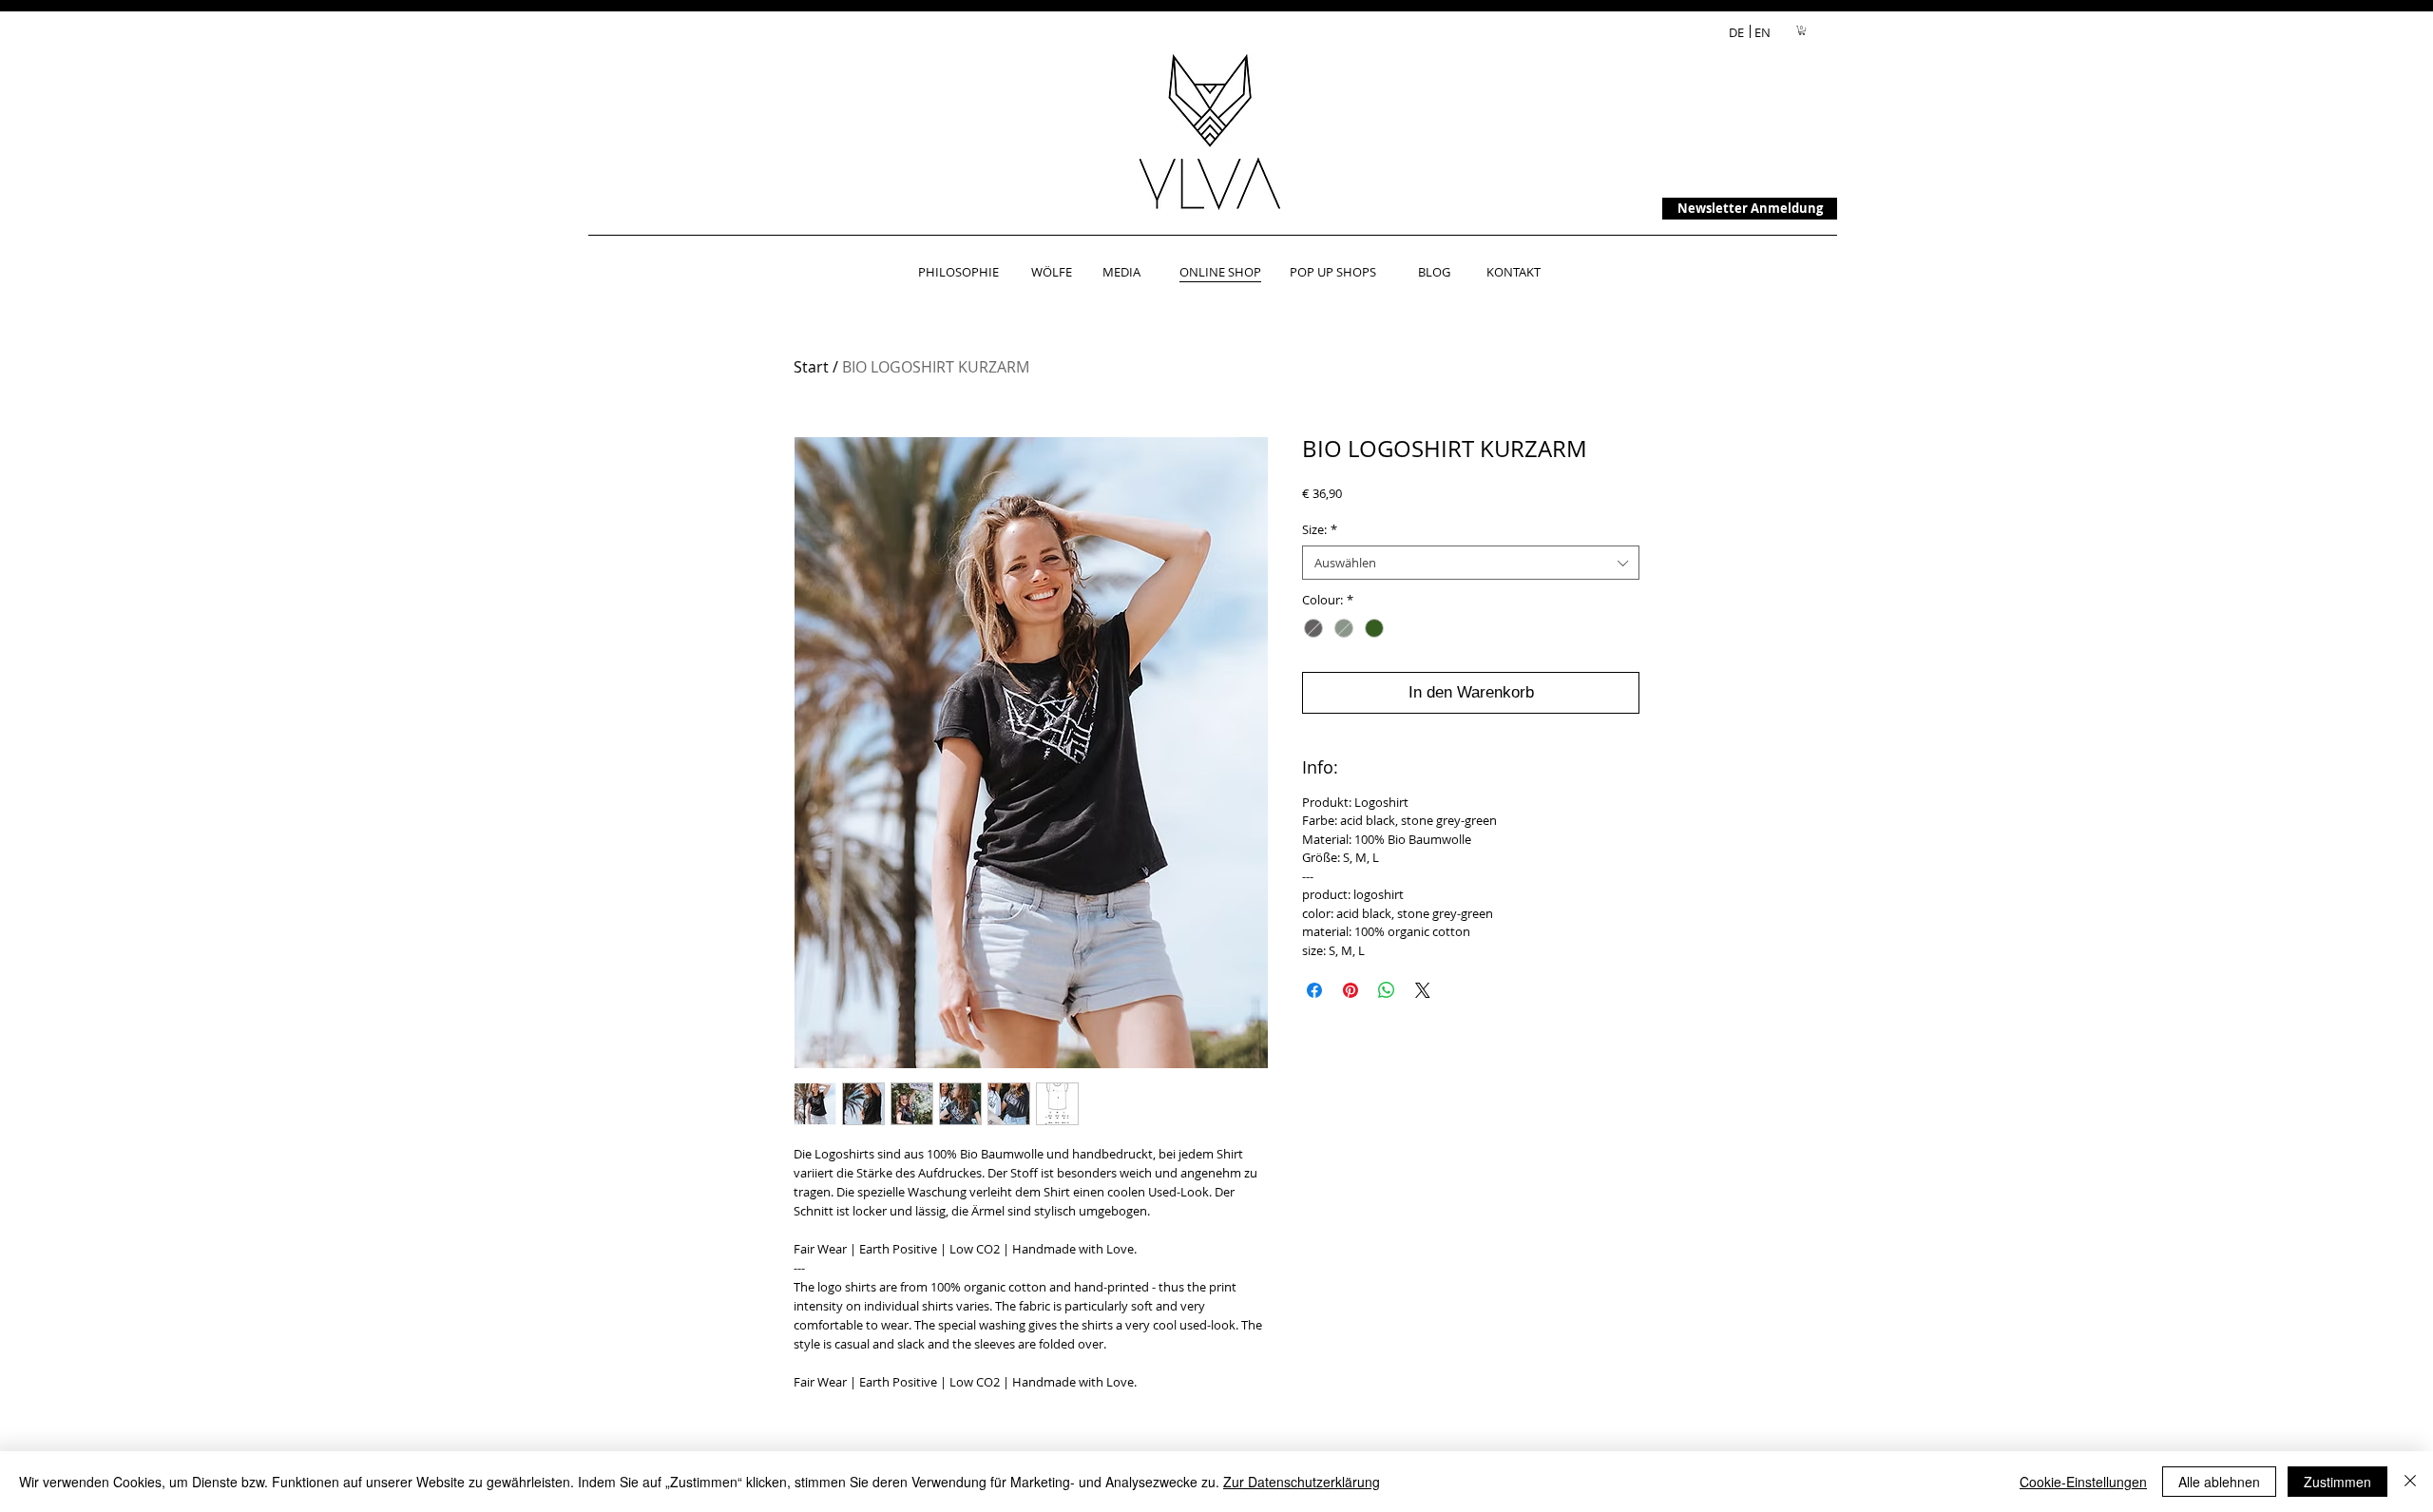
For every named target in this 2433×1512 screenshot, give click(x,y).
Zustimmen (2337, 1482)
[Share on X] (1423, 990)
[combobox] (1471, 563)
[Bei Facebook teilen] (1314, 990)
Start (811, 367)
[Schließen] (2410, 1482)
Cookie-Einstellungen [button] (2083, 1482)
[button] (1802, 30)
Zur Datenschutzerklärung (1302, 1482)
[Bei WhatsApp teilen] (1387, 990)
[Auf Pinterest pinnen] (1351, 990)
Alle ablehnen (2219, 1482)
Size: (1320, 529)
